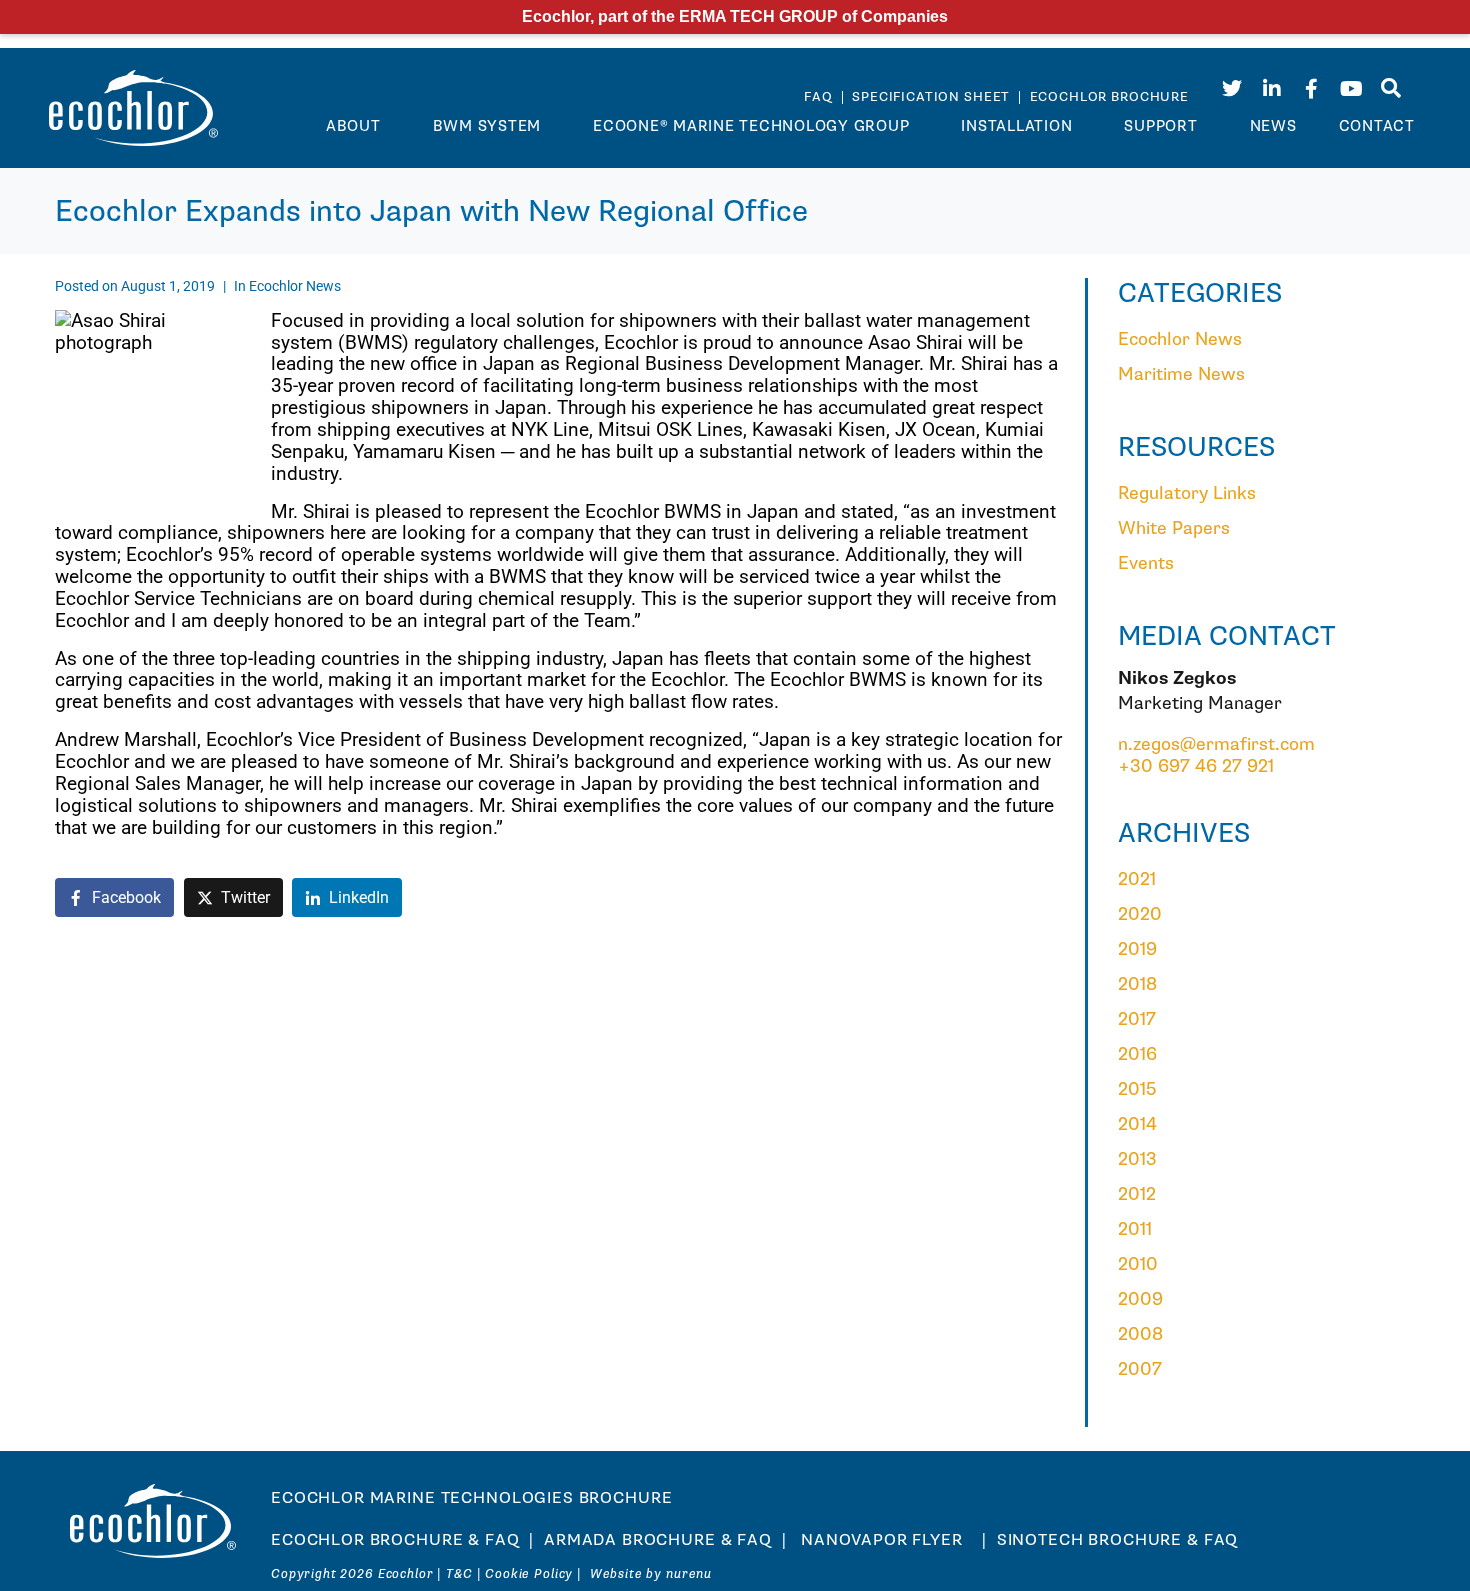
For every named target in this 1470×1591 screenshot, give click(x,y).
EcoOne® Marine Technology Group (751, 126)
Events (1146, 563)
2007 (1140, 1369)
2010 (1138, 1264)
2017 (1137, 1019)
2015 (1137, 1089)
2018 (1137, 984)
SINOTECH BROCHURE (1089, 1540)
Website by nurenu (651, 1573)
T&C (459, 1573)
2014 (1137, 1124)
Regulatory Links (1187, 493)
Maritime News (1181, 374)
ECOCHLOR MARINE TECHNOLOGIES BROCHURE (471, 1498)
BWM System (487, 126)
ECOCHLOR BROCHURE (1109, 96)
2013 (1137, 1159)
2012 (1137, 1194)
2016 (1137, 1054)
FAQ (820, 96)
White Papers (1174, 528)
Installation (1016, 126)
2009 (1140, 1299)
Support (1160, 126)
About (353, 126)
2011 (1135, 1229)
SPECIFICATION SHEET (931, 96)
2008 (1140, 1334)
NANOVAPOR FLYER (884, 1540)
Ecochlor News (295, 286)
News (1273, 126)
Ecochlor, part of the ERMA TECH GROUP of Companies (735, 16)
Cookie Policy (529, 1573)
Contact (1377, 126)
